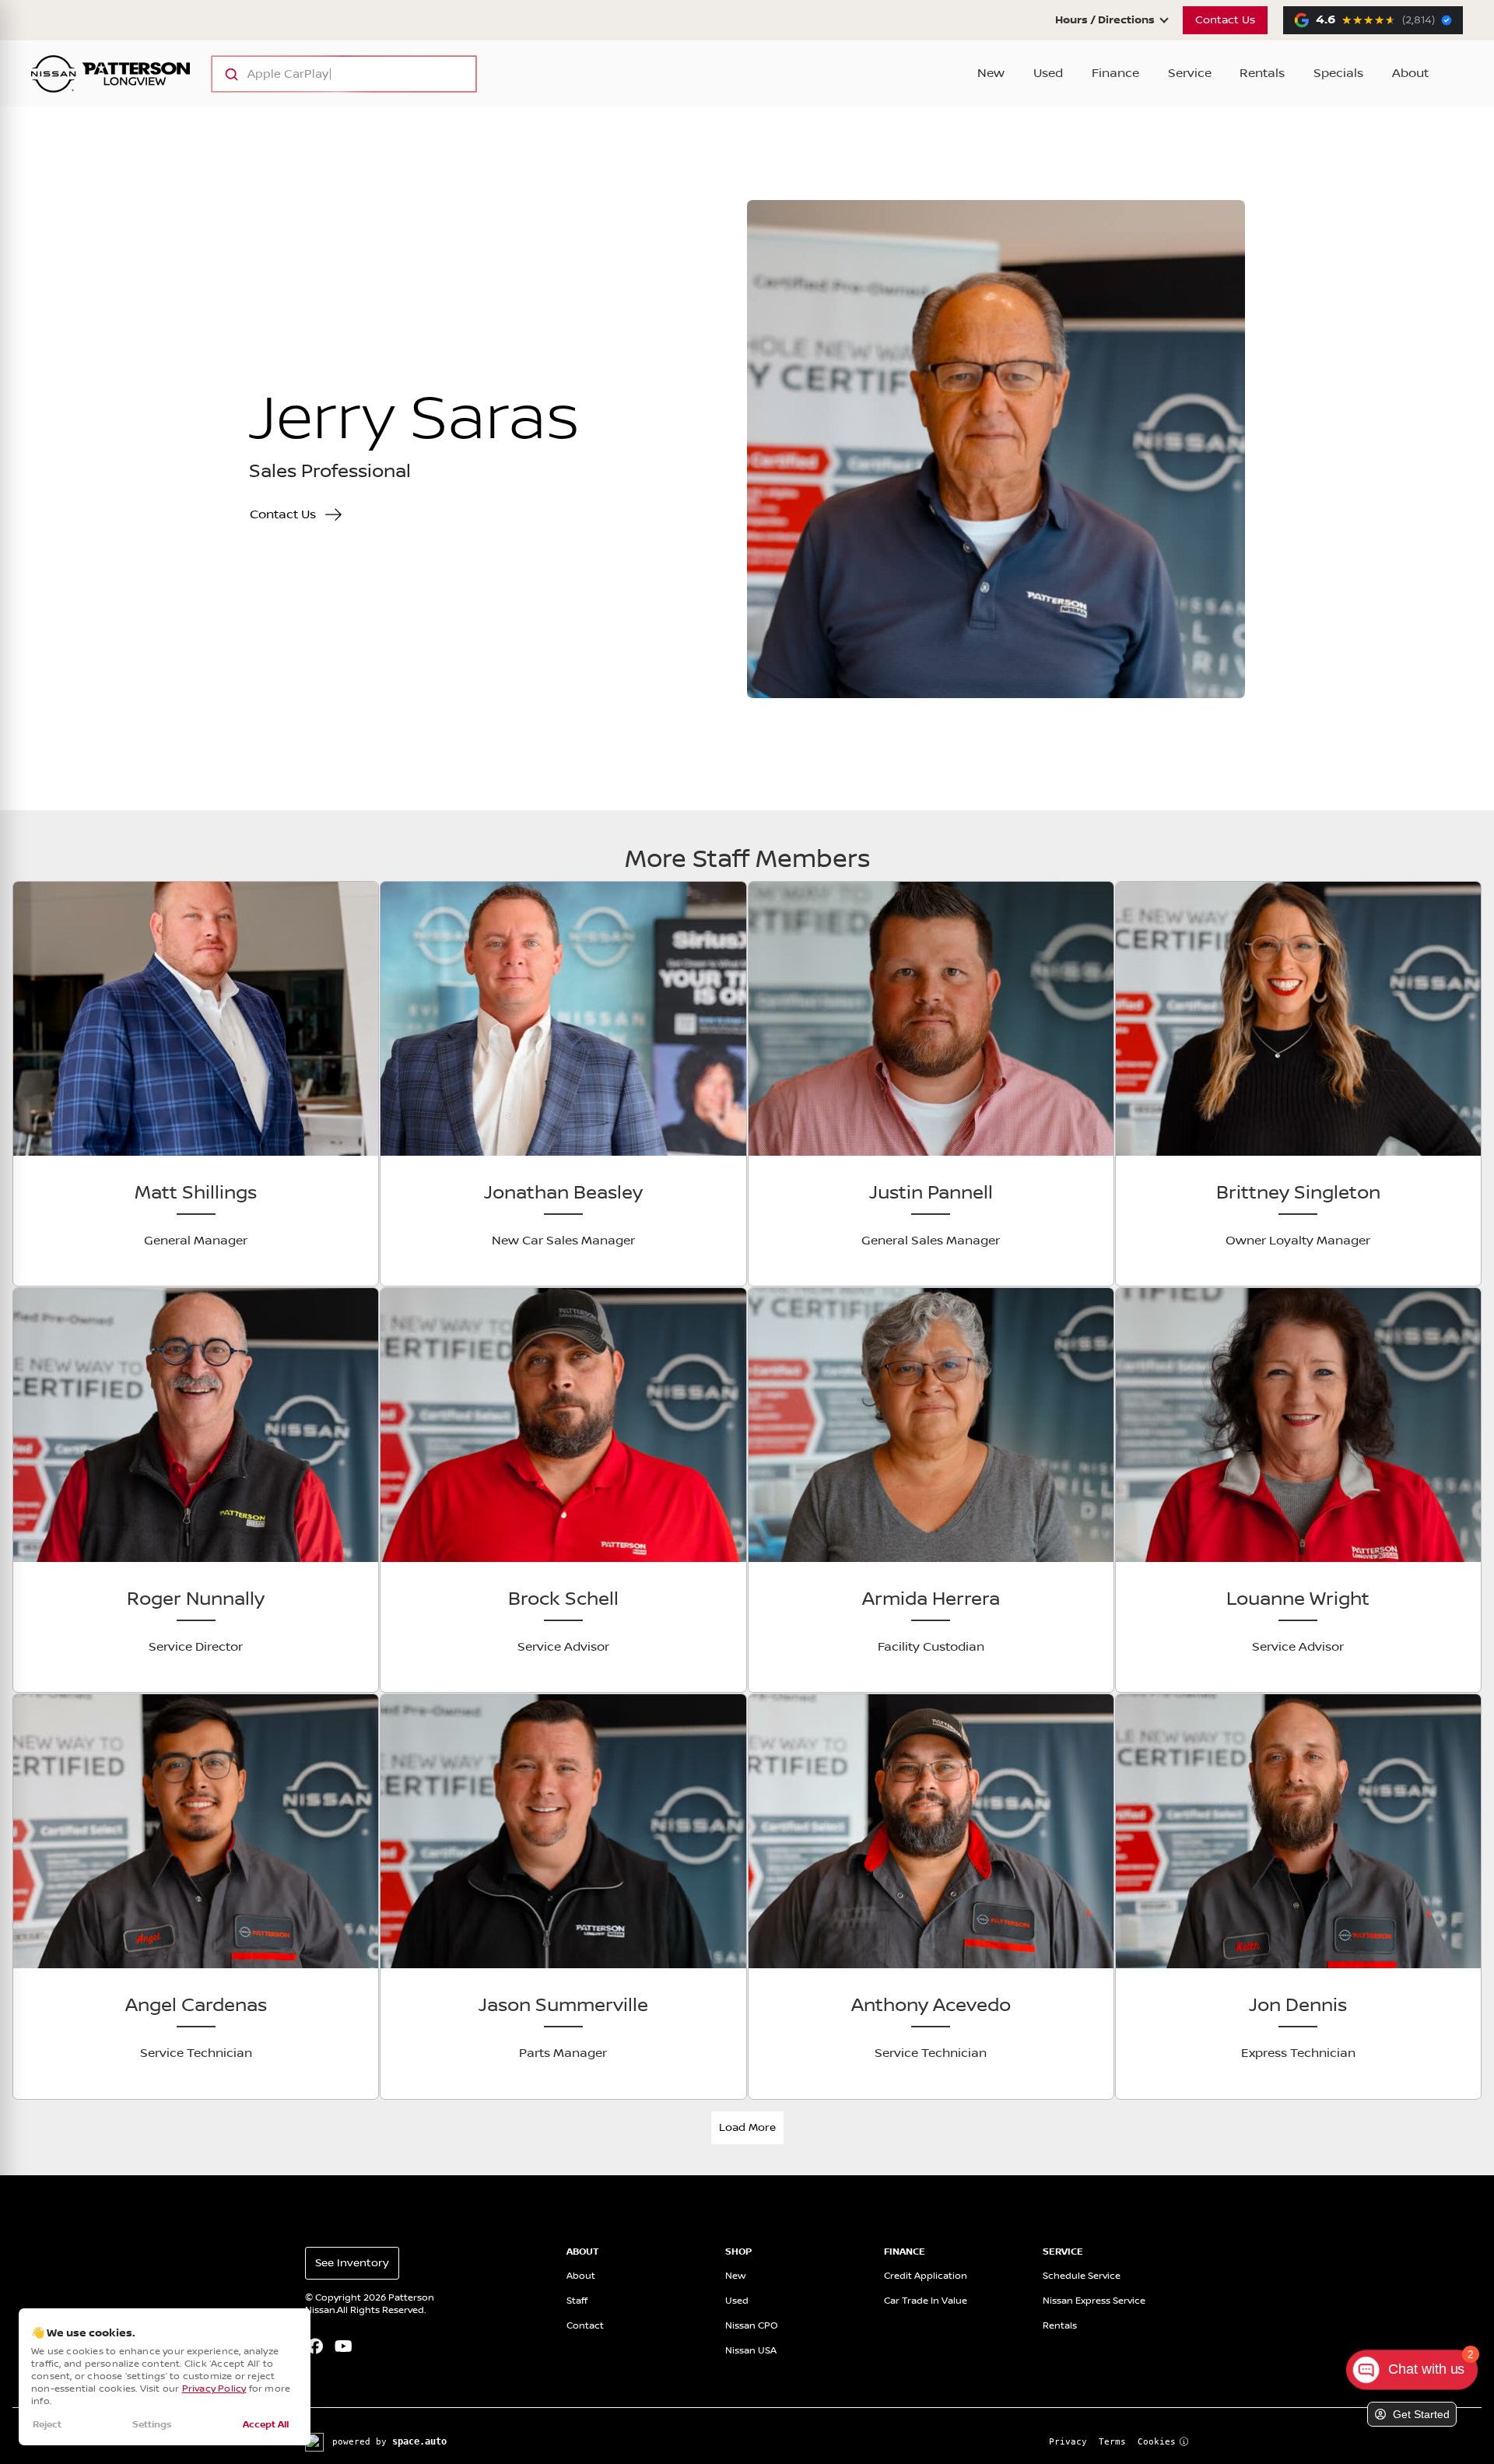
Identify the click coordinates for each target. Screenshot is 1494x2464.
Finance (1115, 74)
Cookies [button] (1157, 2442)
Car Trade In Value (926, 2301)
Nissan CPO (752, 2326)
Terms (1112, 2442)
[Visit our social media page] (315, 2348)
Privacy (1068, 2442)
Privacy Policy (214, 2389)
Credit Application (926, 2276)
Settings (152, 2425)
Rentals (1262, 74)
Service (1190, 74)
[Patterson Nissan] (110, 74)
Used (1048, 74)
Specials (1338, 74)
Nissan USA (751, 2351)
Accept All (266, 2425)
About (1410, 74)
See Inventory (352, 2263)
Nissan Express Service (1094, 2301)
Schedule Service (1082, 2276)
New (991, 74)
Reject (47, 2425)
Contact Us (1225, 20)
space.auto (419, 2441)
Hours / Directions (1105, 20)
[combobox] (329, 74)
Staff (577, 2301)
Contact (585, 2326)
